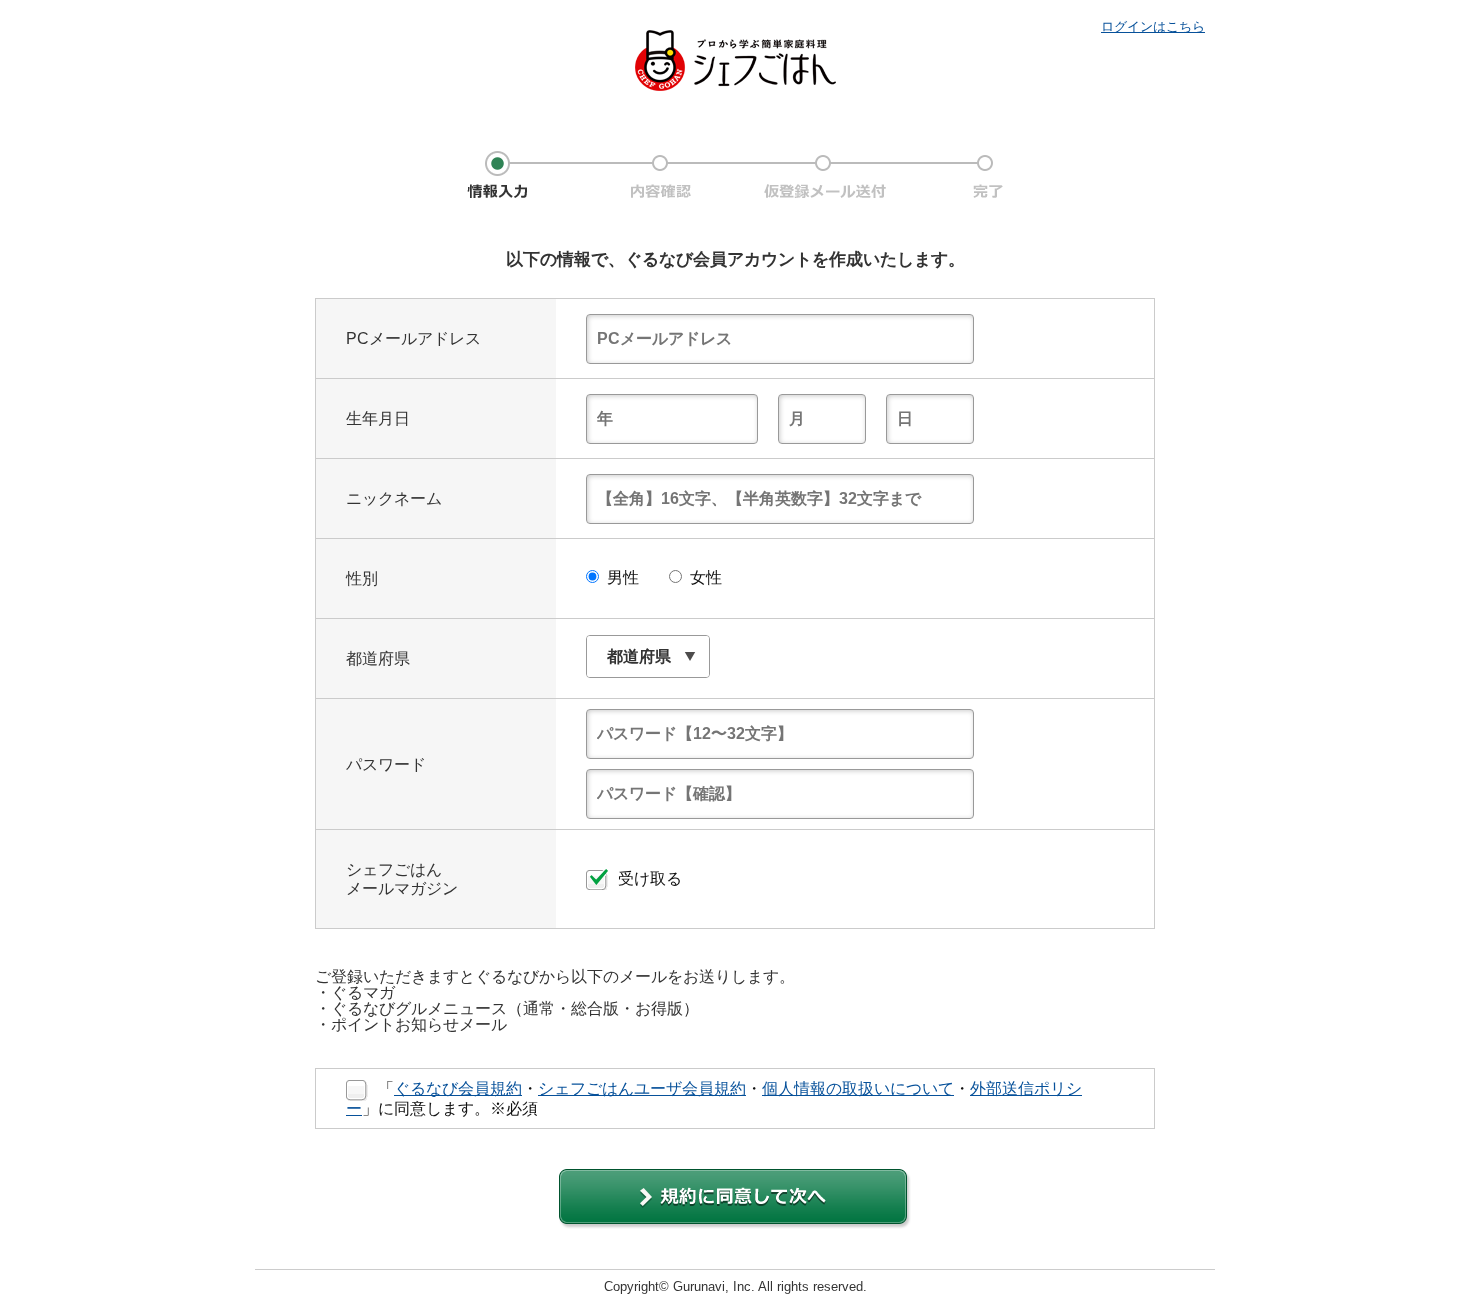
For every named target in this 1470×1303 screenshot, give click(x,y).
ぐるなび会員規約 (458, 1088)
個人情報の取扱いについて (858, 1088)
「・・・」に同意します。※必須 (714, 1098)
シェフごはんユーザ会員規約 (642, 1088)
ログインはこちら (1153, 26)
